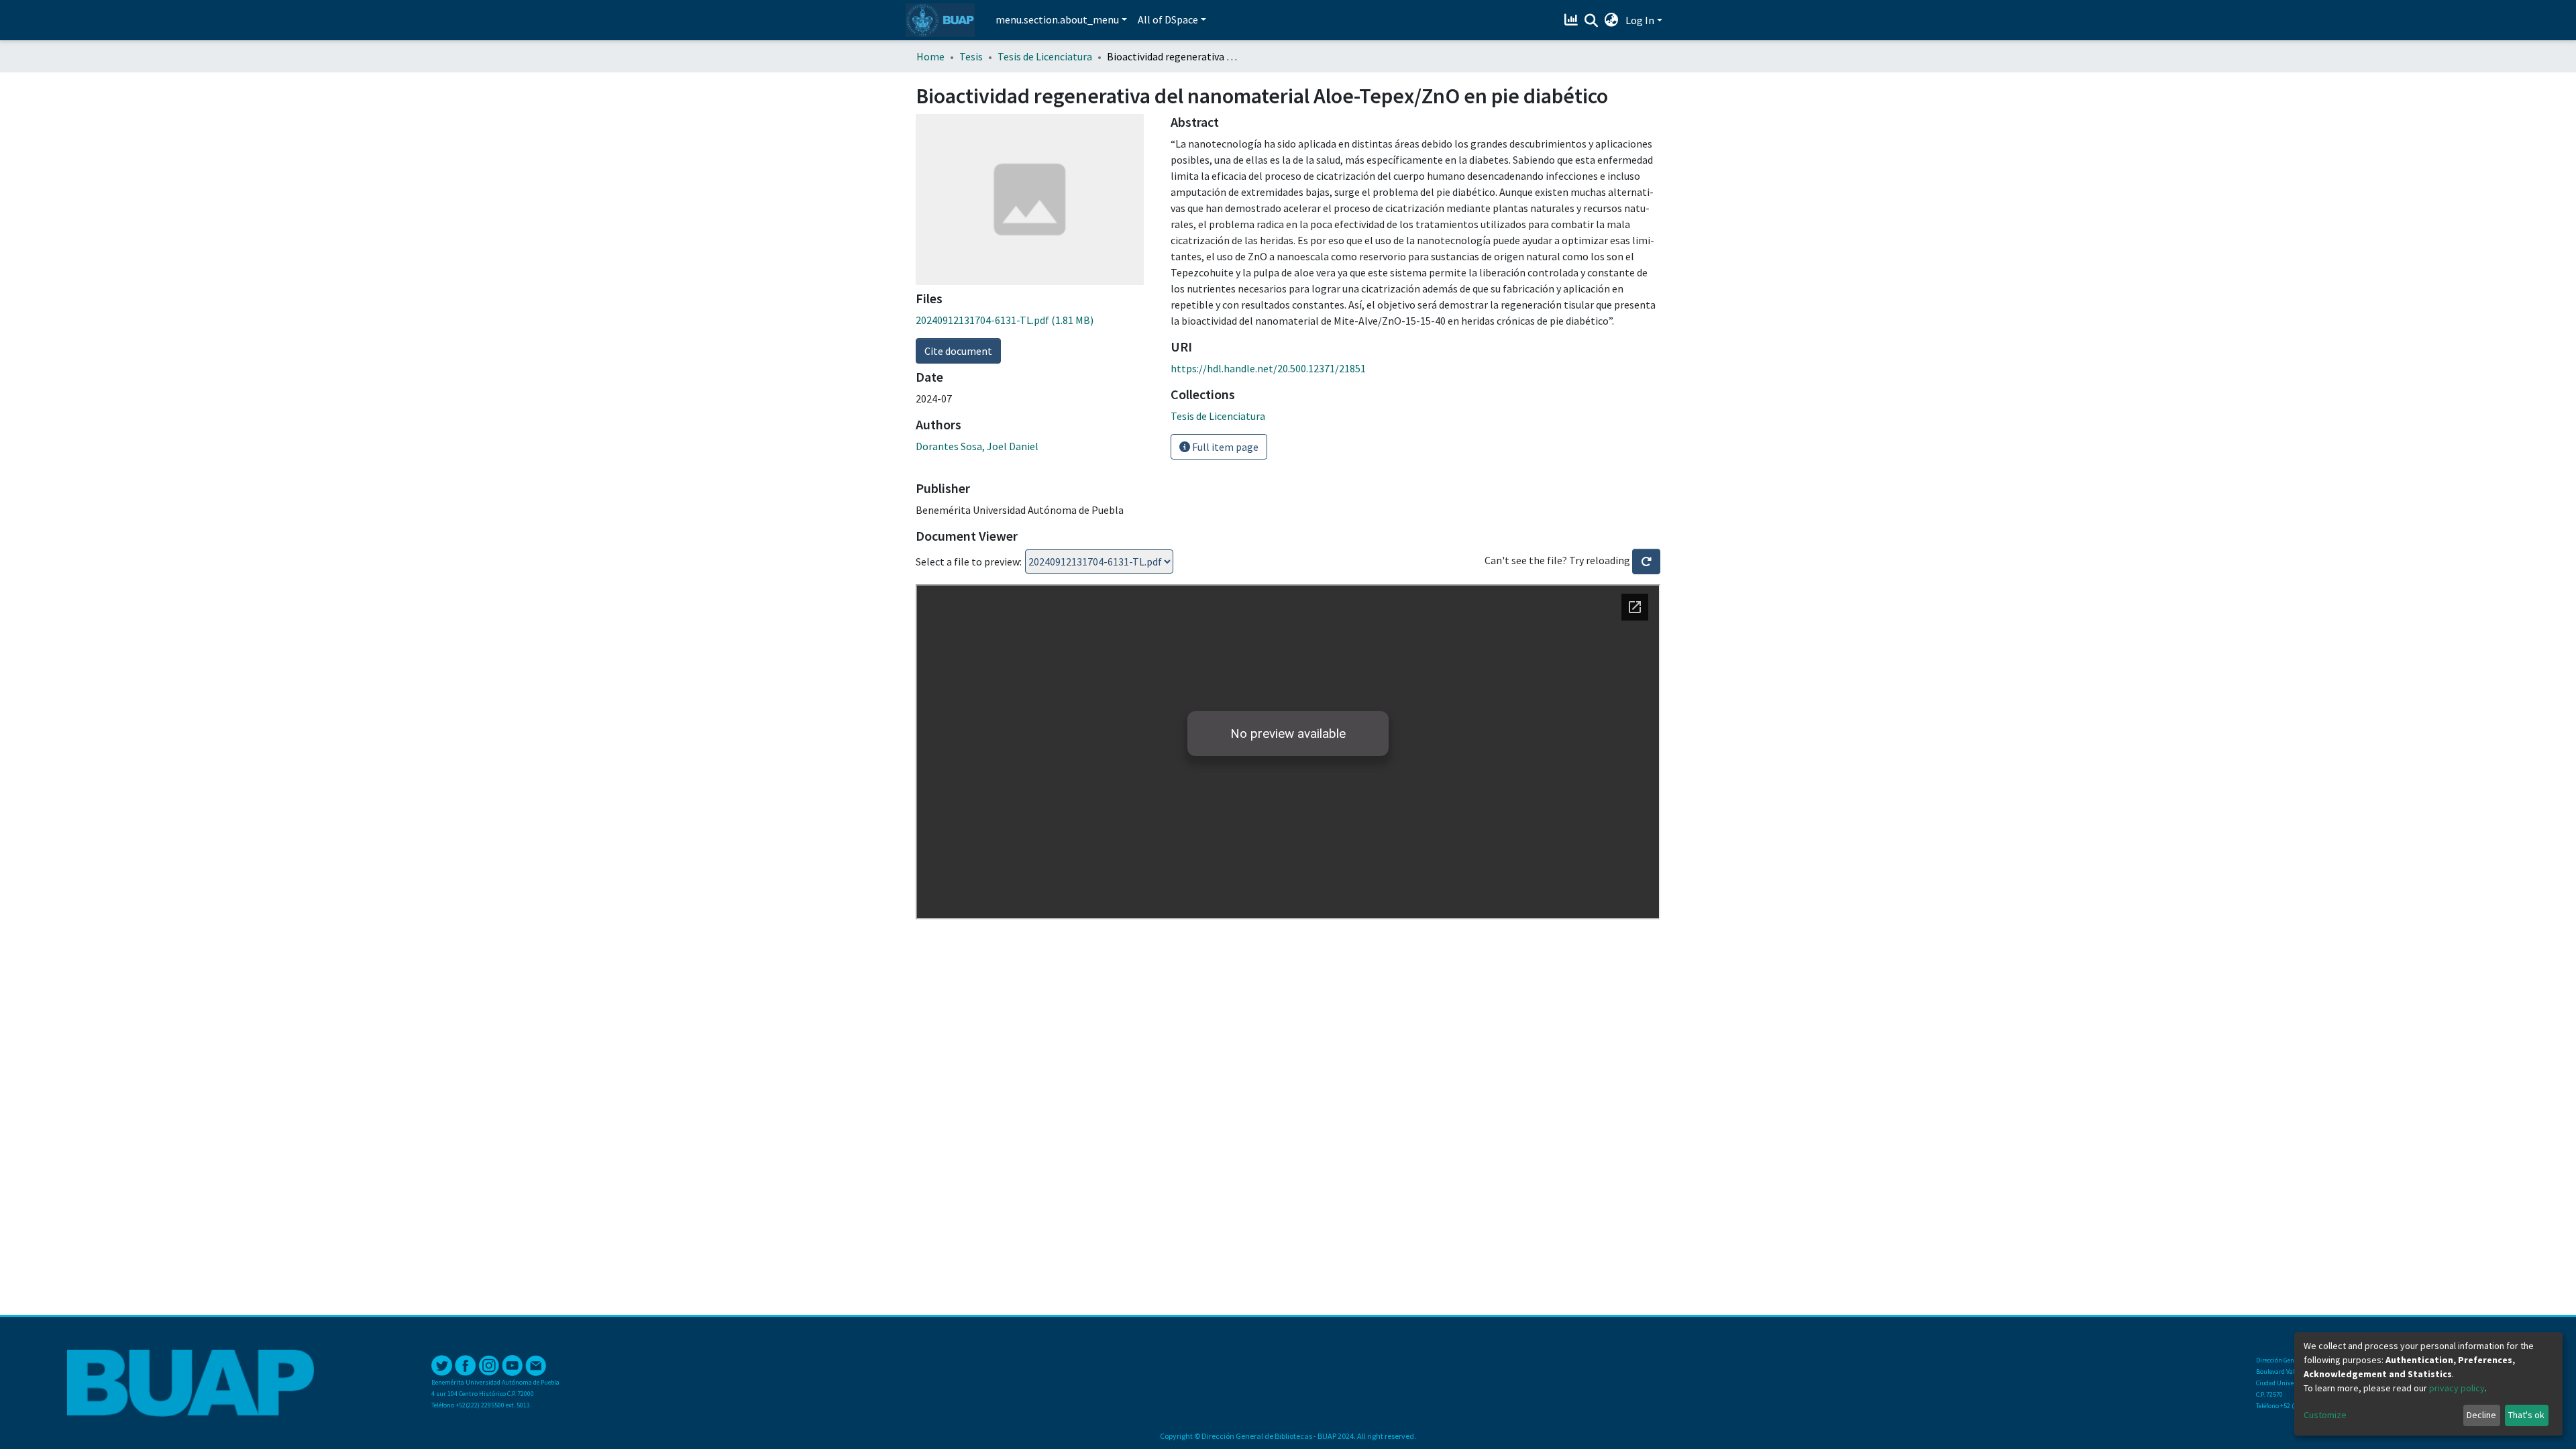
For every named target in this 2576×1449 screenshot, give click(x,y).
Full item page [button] (1224, 447)
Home (930, 56)
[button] (1612, 20)
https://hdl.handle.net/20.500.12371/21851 (1268, 368)
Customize (2325, 1415)
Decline (2481, 1415)
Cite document (958, 351)
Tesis (971, 56)
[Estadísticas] (1573, 20)
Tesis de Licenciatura (1045, 56)
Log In (1640, 20)
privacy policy (2457, 1388)
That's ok (2526, 1415)
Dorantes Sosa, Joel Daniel (977, 446)
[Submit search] (1592, 21)
